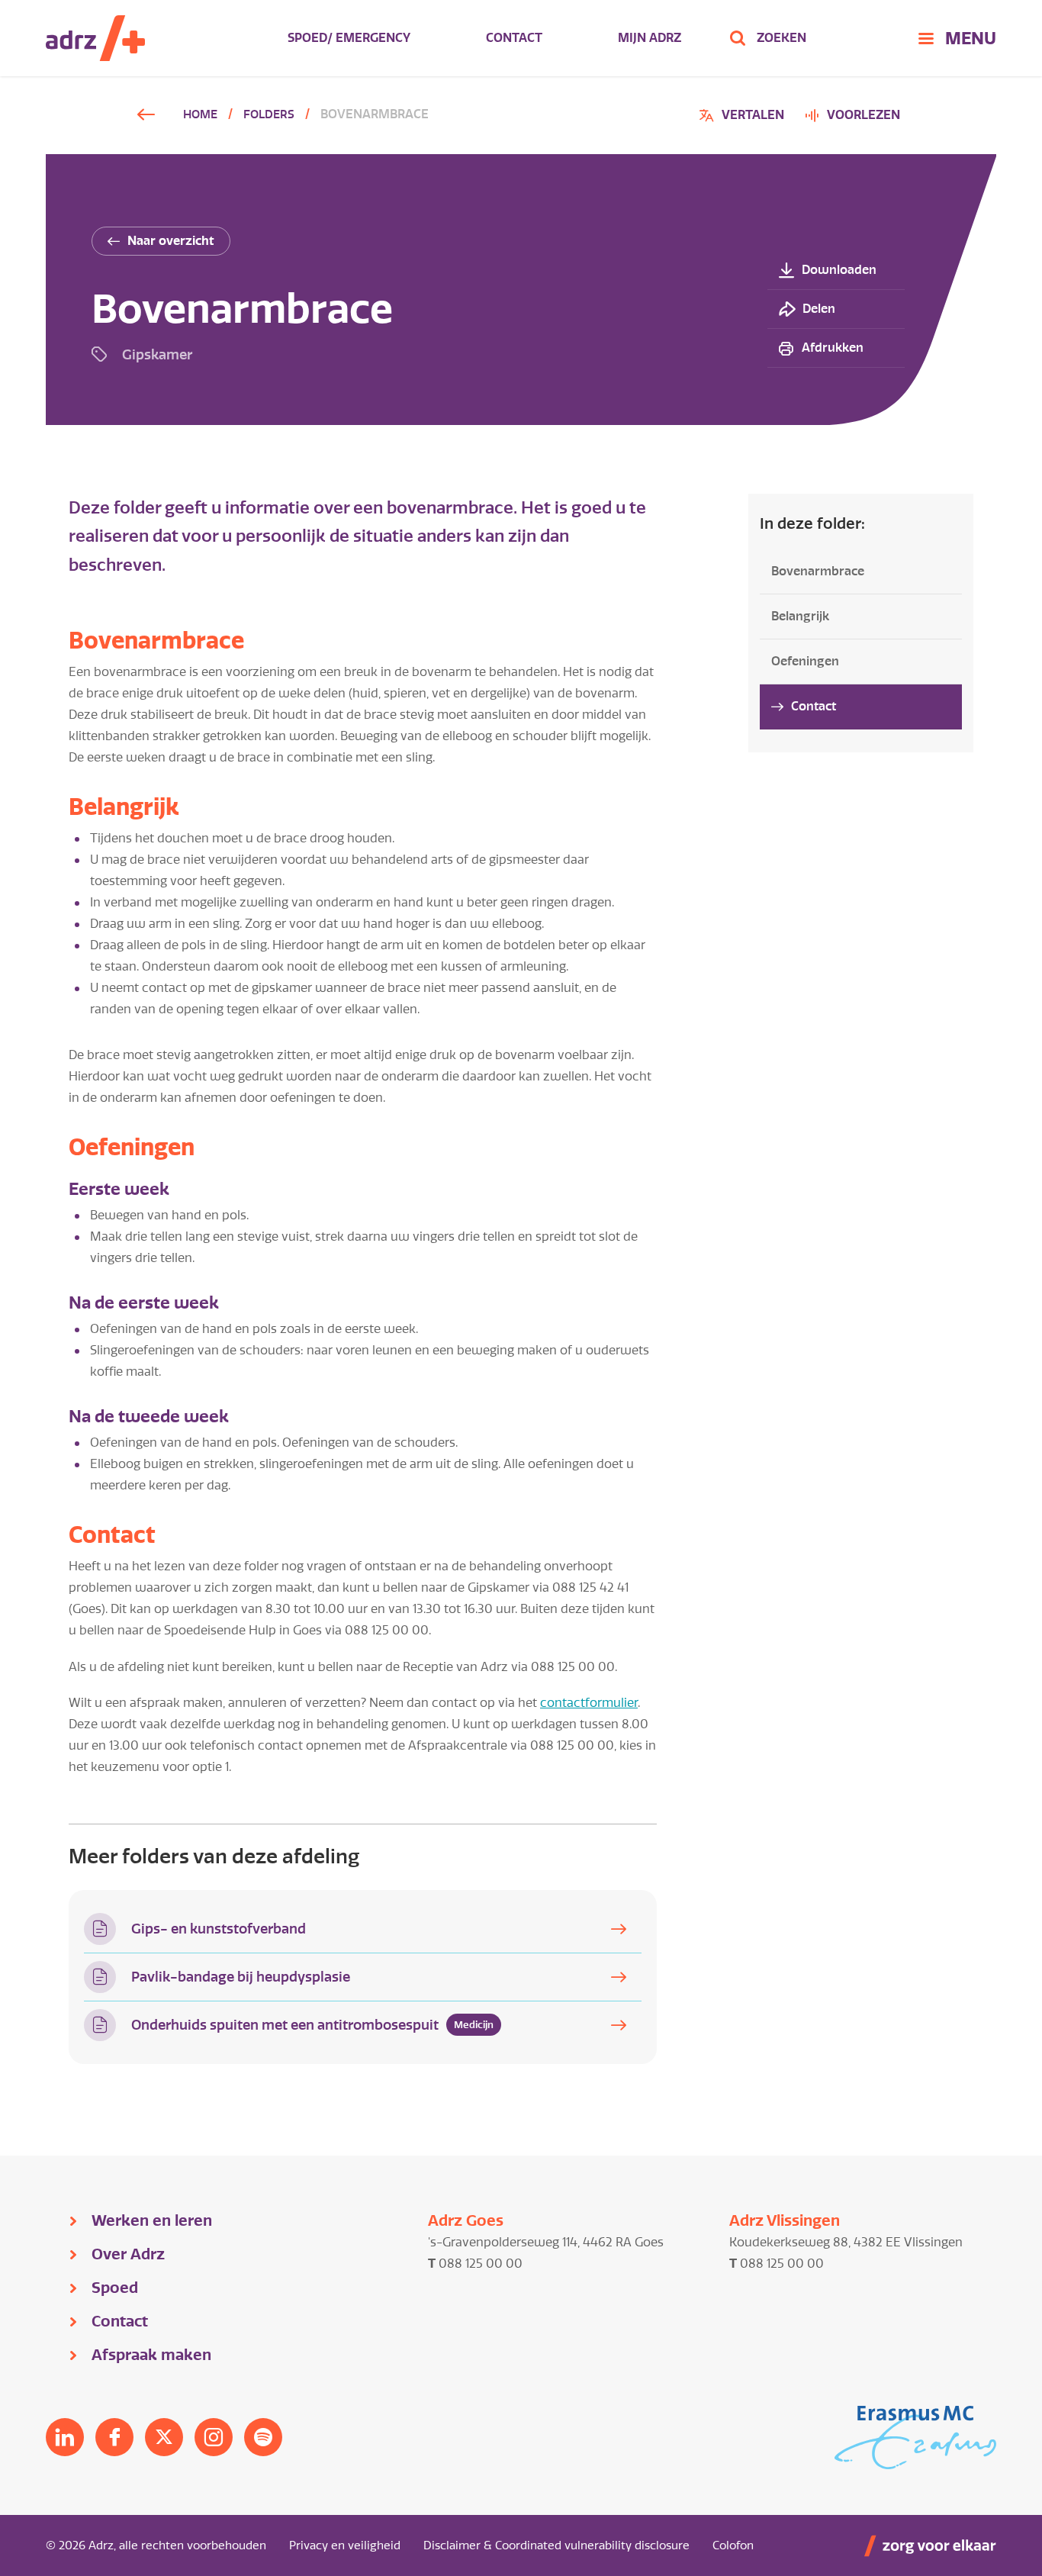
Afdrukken (833, 348)
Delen (819, 309)
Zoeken (781, 38)
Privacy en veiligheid (345, 2545)
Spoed (115, 2288)
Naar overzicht (171, 241)
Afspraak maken (151, 2355)
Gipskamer (157, 354)
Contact (514, 38)
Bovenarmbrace (818, 571)
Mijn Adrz (650, 38)
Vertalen (744, 117)
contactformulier (589, 1703)
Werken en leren (152, 2220)
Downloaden (839, 270)
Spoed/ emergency (349, 38)
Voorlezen (864, 115)
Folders (269, 114)
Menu (971, 38)
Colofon (733, 2545)
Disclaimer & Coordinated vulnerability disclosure (556, 2545)
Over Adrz (128, 2254)
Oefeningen (805, 661)
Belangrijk (800, 616)
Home (200, 114)
